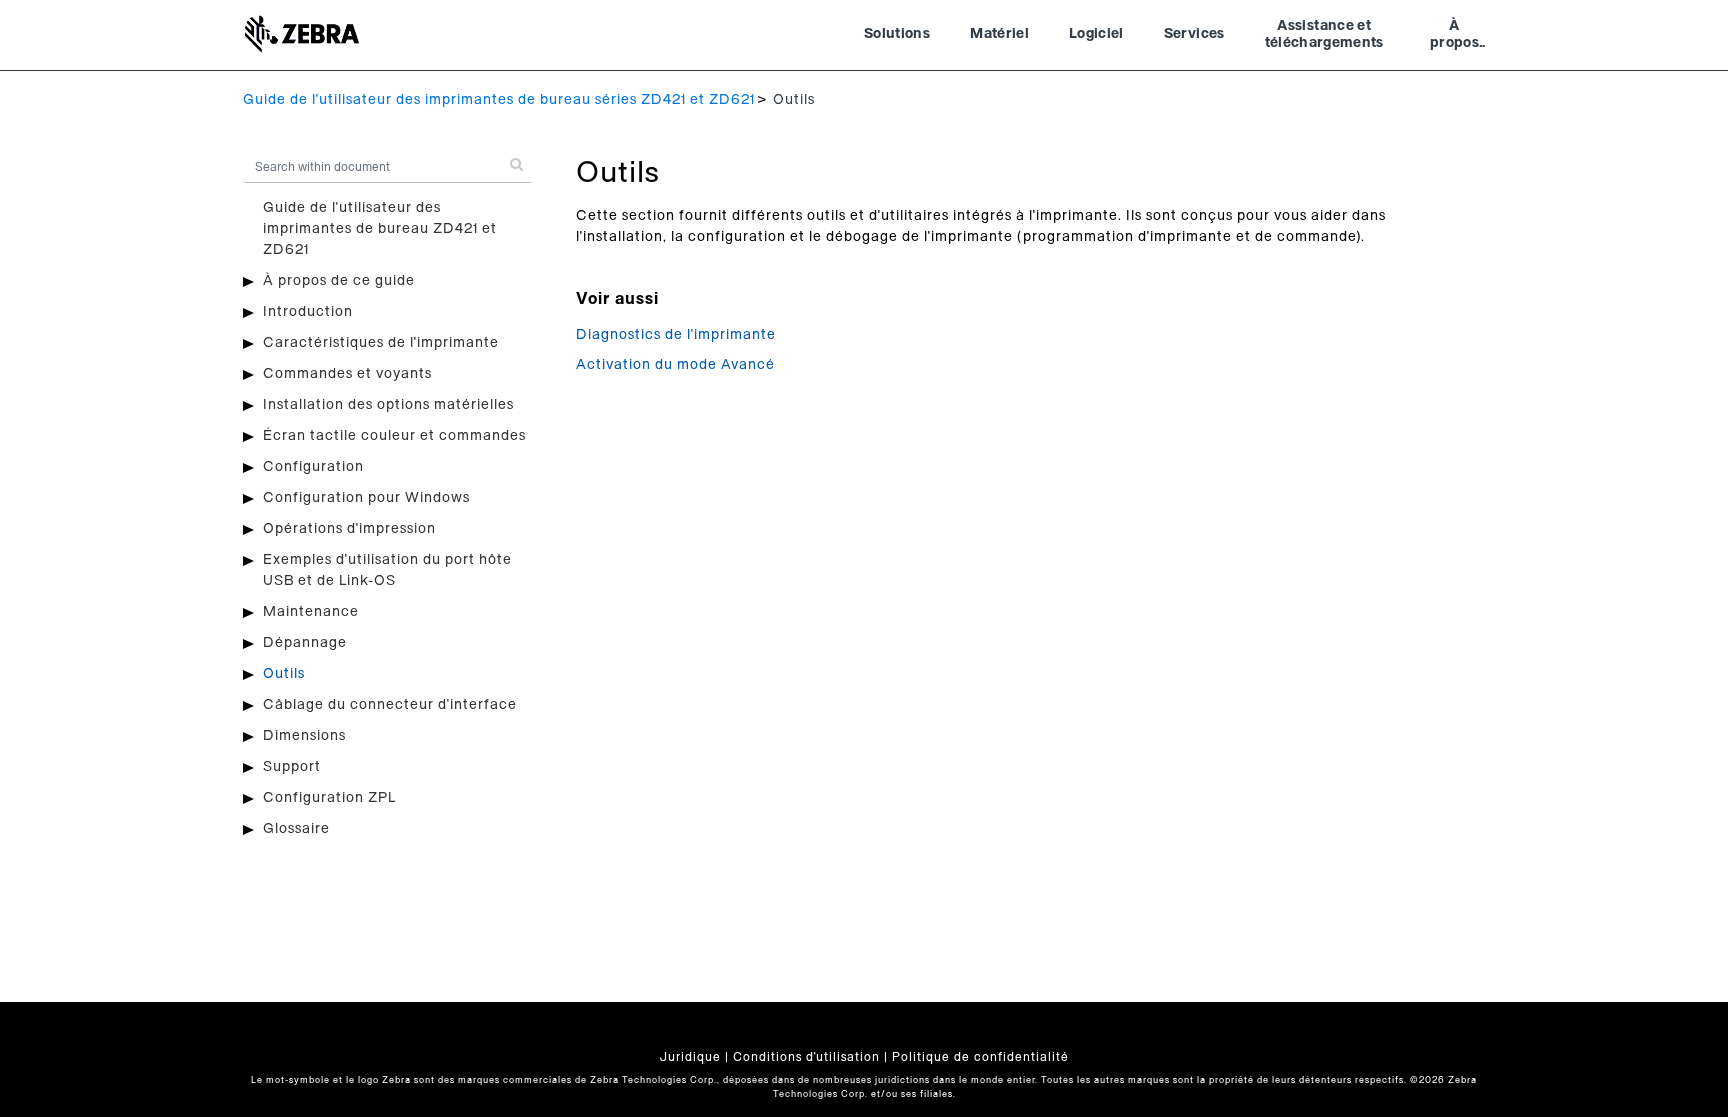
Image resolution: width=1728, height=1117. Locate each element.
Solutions (897, 34)
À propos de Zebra (1454, 37)
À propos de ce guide (339, 281)
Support (292, 767)
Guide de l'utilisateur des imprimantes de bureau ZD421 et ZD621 (380, 229)
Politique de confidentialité (980, 1057)
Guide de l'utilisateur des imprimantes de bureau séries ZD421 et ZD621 (499, 100)
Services (1194, 34)
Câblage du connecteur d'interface (390, 705)
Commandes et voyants (347, 374)
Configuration (313, 467)
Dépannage (305, 643)
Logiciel (1096, 34)
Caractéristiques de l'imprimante (381, 343)
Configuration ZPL (329, 798)
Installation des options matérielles (388, 405)
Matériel (999, 34)
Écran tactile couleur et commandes (394, 436)
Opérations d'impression (349, 529)
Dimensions (304, 736)
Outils (284, 674)
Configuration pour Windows (366, 498)
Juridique (690, 1057)
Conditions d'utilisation (806, 1057)
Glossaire (296, 829)
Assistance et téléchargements (1324, 35)
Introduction (308, 312)
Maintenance (311, 612)
